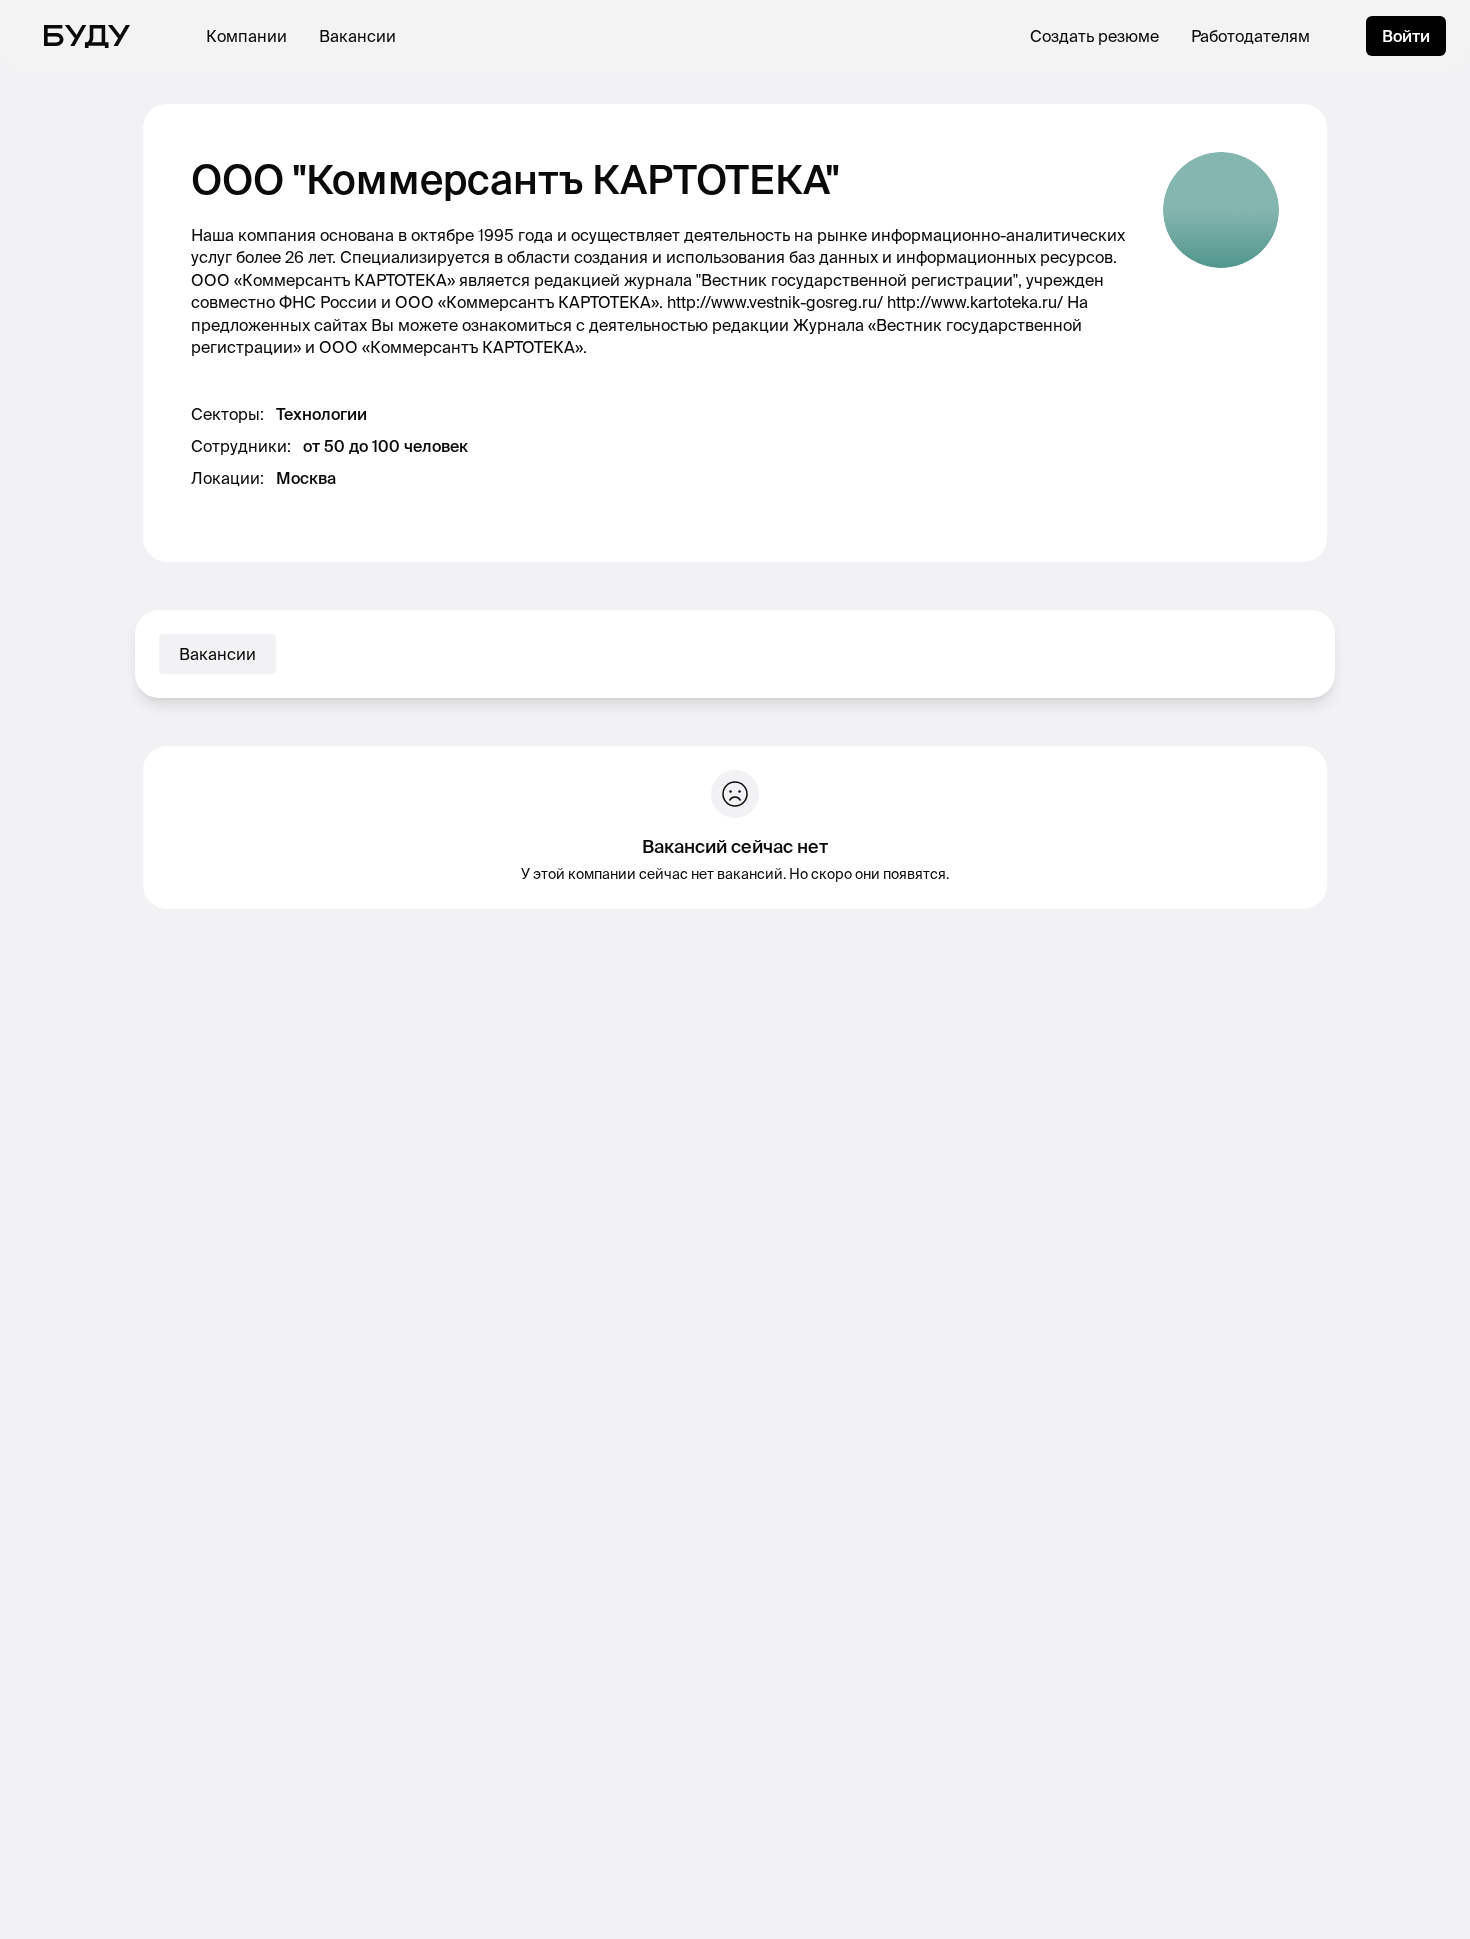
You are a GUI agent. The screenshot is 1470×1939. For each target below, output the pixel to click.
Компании (246, 36)
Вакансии (357, 36)
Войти (1406, 36)
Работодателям (1250, 36)
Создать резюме (1094, 36)
